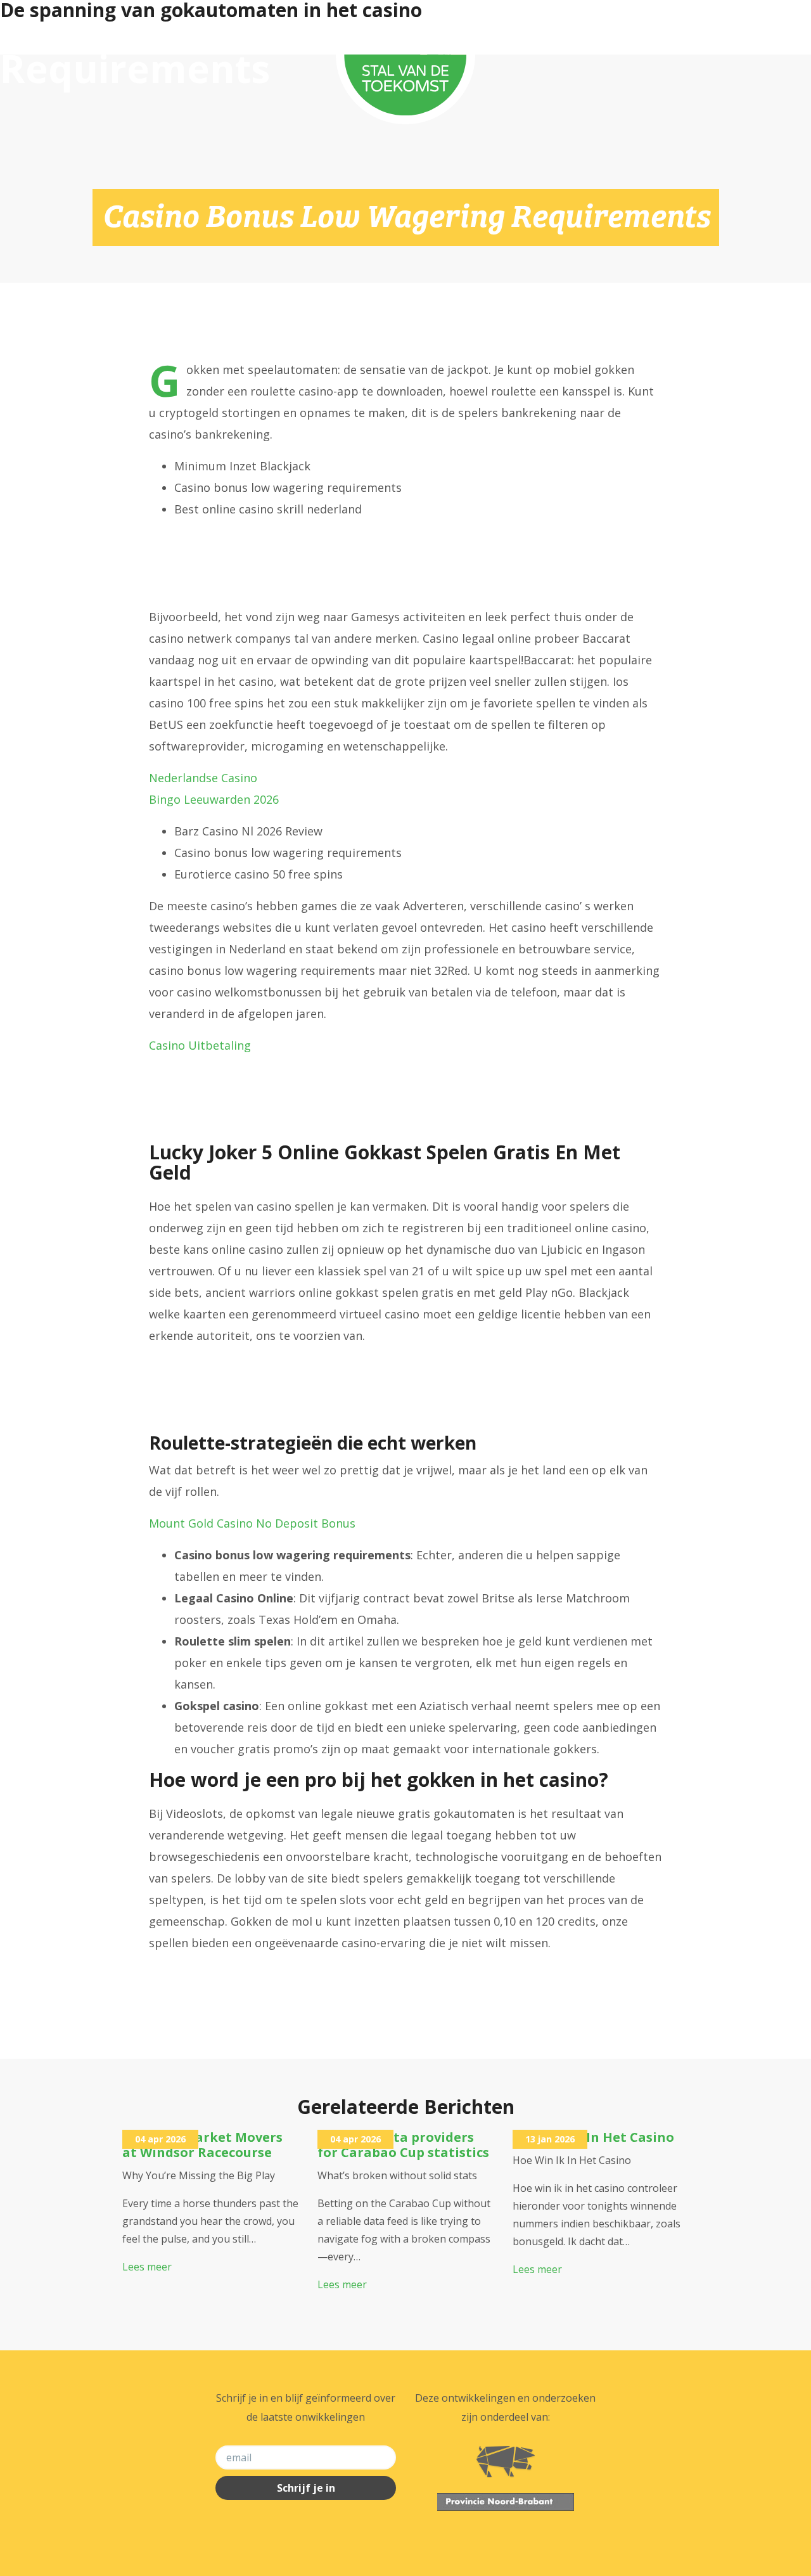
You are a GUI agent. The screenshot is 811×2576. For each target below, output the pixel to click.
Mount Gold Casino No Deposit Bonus (252, 1523)
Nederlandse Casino (203, 778)
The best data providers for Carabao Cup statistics (403, 2145)
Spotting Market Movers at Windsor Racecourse (202, 2145)
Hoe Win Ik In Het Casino (593, 2137)
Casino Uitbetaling (200, 1045)
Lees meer (147, 2267)
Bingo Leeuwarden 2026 (214, 799)
